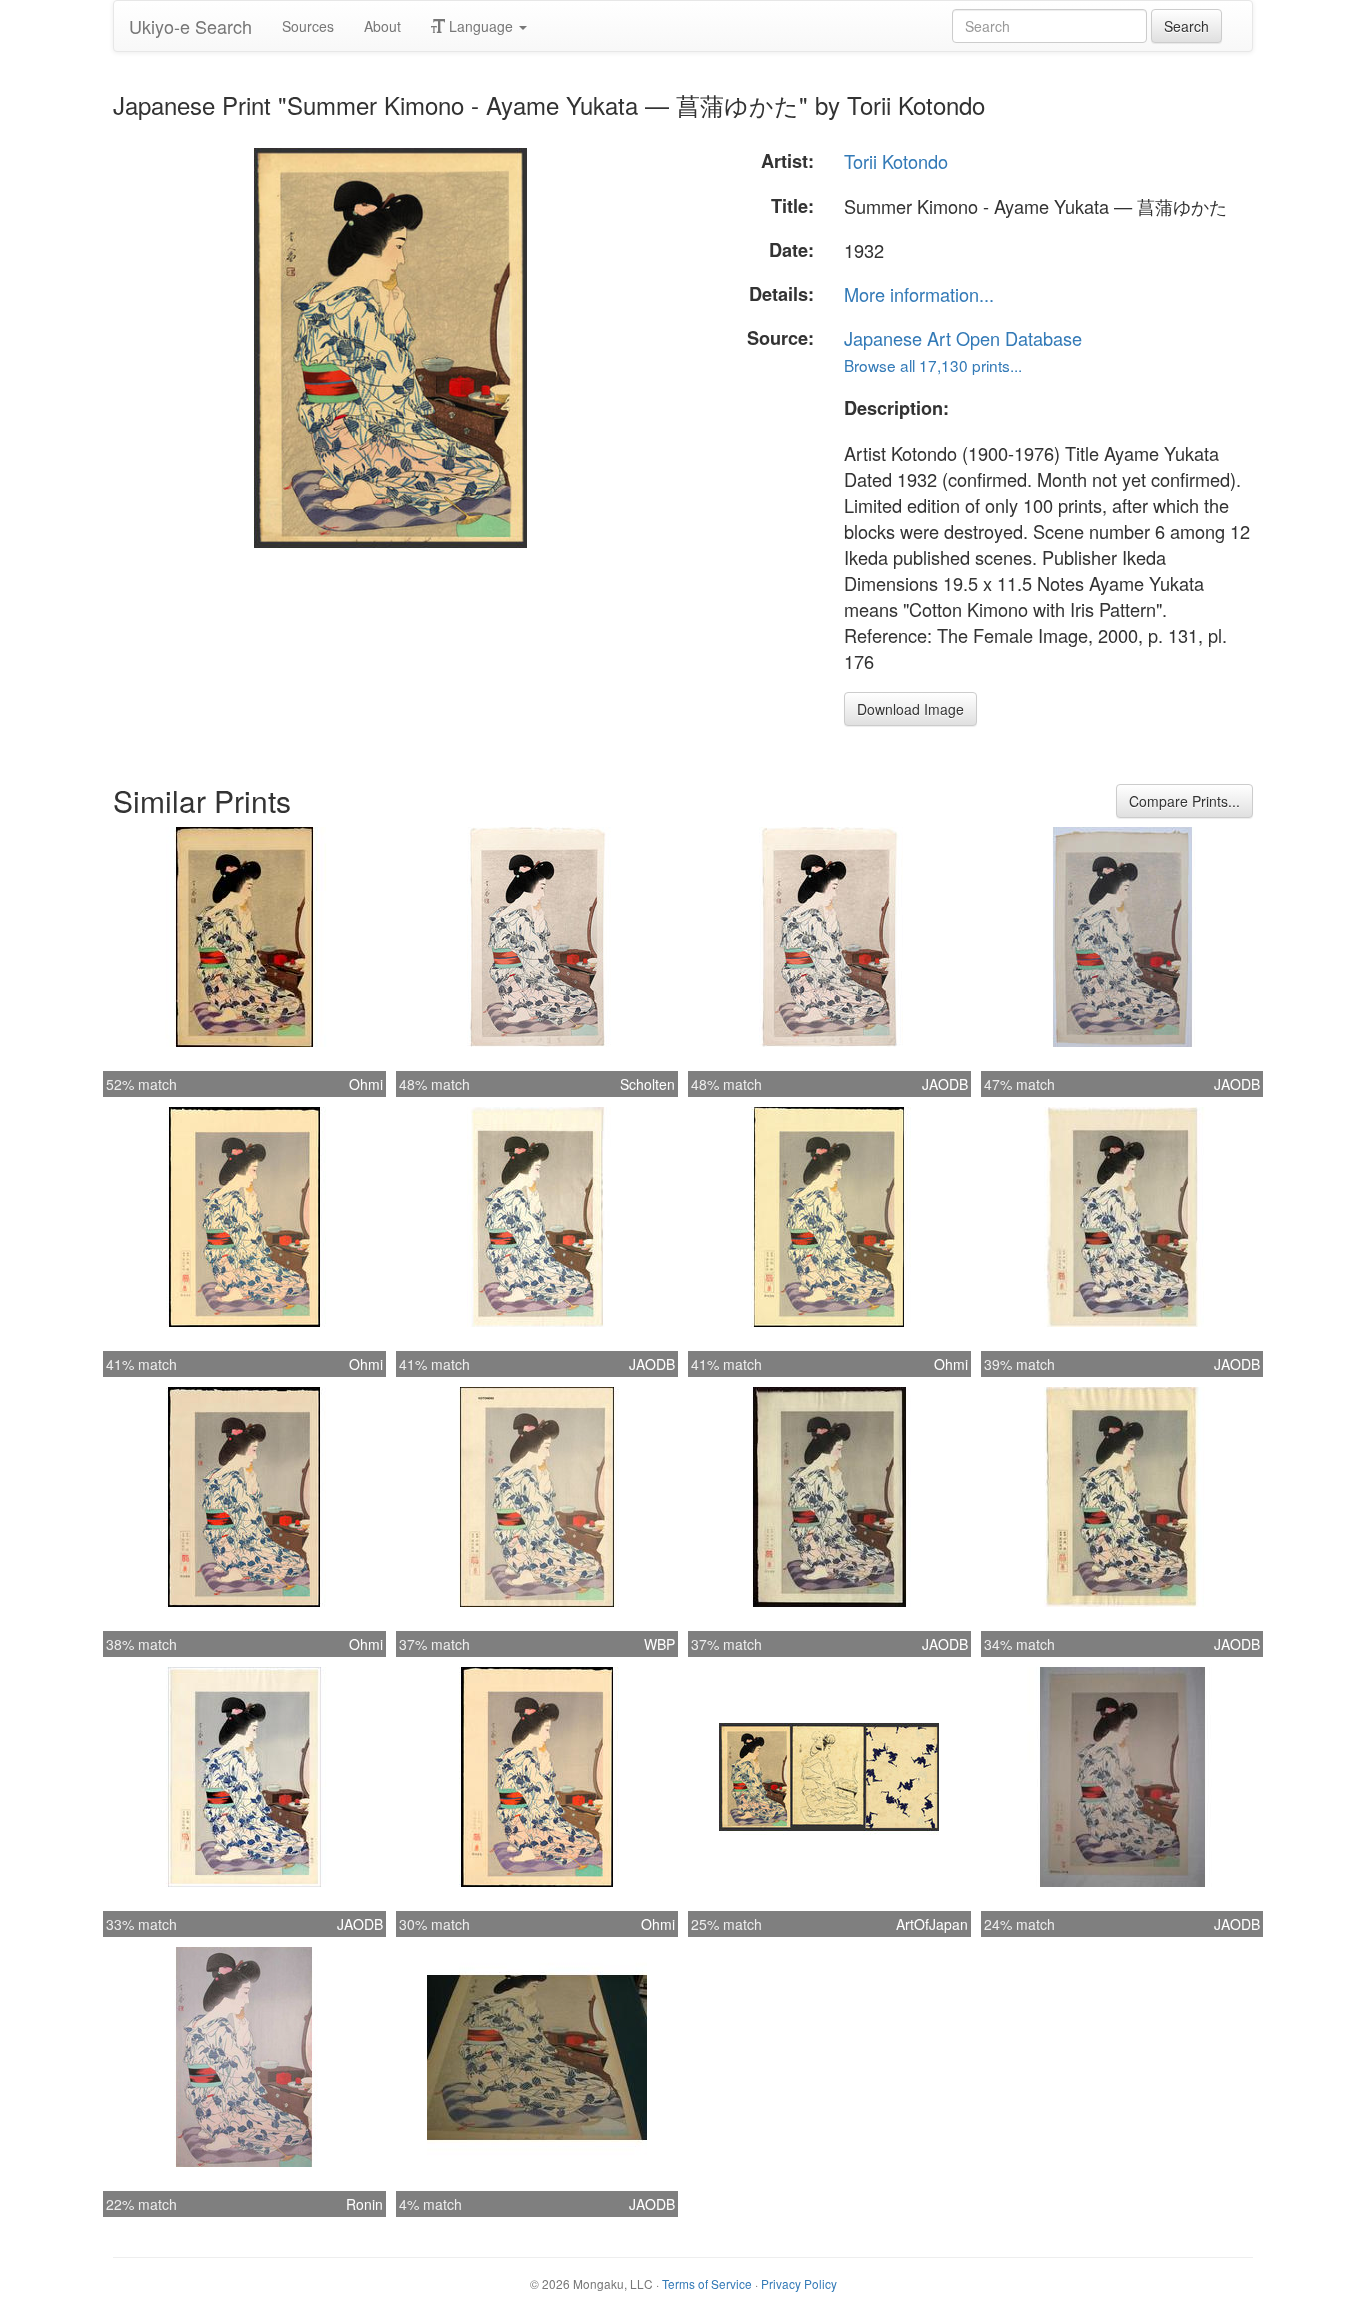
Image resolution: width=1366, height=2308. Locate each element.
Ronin (364, 2204)
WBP (659, 1644)
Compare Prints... (1184, 801)
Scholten (647, 1084)
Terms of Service (707, 2283)
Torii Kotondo (896, 161)
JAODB (945, 1084)
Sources (308, 26)
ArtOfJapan (932, 1924)
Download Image (910, 709)
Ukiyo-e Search (190, 26)
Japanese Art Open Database (963, 338)
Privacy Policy (799, 2283)
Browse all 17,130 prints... (933, 365)
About (382, 26)
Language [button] (481, 26)
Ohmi (366, 1084)
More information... (919, 294)
